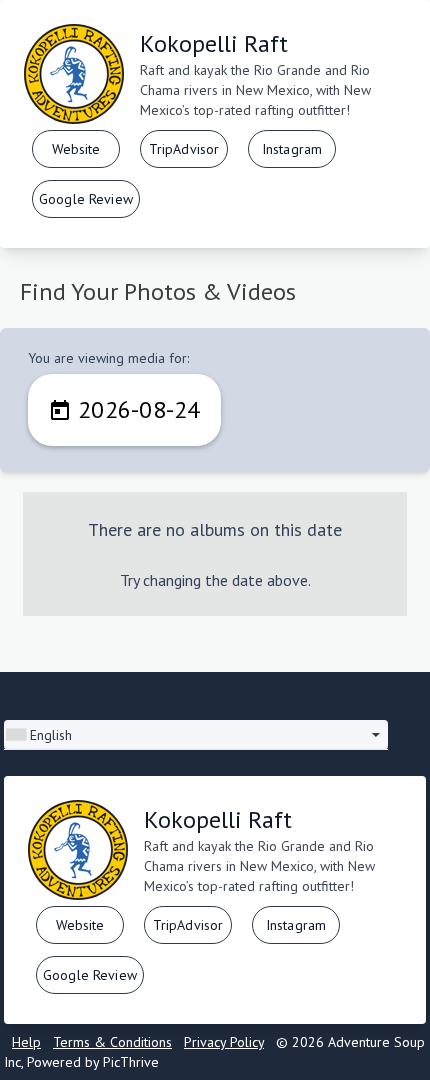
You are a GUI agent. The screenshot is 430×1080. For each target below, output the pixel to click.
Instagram (292, 149)
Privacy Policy (224, 1042)
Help (26, 1042)
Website (76, 149)
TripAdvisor (184, 149)
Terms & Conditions (112, 1042)
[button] (196, 735)
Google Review (86, 199)
